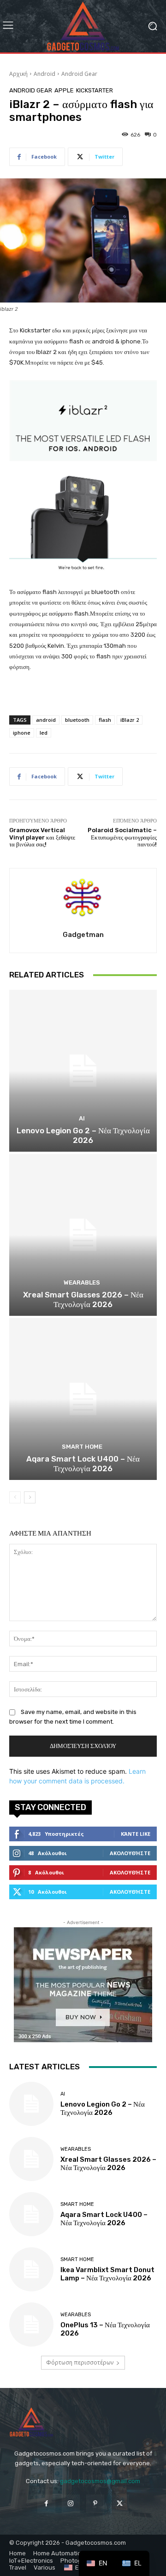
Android (44, 74)
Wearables (82, 1282)
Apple (64, 90)
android (46, 720)
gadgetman (83, 935)
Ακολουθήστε (130, 1853)
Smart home (82, 1447)
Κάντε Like (136, 1834)
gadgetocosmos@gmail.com (100, 2481)
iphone (22, 733)
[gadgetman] (83, 898)
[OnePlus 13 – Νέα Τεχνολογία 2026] (31, 2325)
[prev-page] (15, 1497)
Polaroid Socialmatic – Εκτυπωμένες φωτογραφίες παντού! (122, 837)
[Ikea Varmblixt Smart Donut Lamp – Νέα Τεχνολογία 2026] (31, 2269)
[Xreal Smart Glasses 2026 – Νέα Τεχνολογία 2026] (83, 1235)
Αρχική (18, 74)
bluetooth (77, 720)
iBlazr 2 (130, 720)
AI (82, 1118)
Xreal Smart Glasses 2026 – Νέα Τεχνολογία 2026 (83, 1299)
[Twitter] (120, 2504)
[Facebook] (46, 2504)
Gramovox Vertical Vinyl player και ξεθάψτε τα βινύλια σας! (42, 837)
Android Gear (79, 74)
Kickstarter (95, 90)
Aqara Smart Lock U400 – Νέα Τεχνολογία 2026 (83, 1463)
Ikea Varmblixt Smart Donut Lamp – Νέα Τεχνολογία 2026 (107, 2274)
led (44, 733)
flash (105, 720)
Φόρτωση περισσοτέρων (80, 2362)
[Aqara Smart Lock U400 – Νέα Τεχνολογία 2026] (83, 1399)
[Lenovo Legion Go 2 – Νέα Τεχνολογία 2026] (83, 1071)
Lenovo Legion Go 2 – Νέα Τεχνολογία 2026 (83, 1135)
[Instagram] (71, 2504)
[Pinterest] (95, 2504)
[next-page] (30, 1497)
